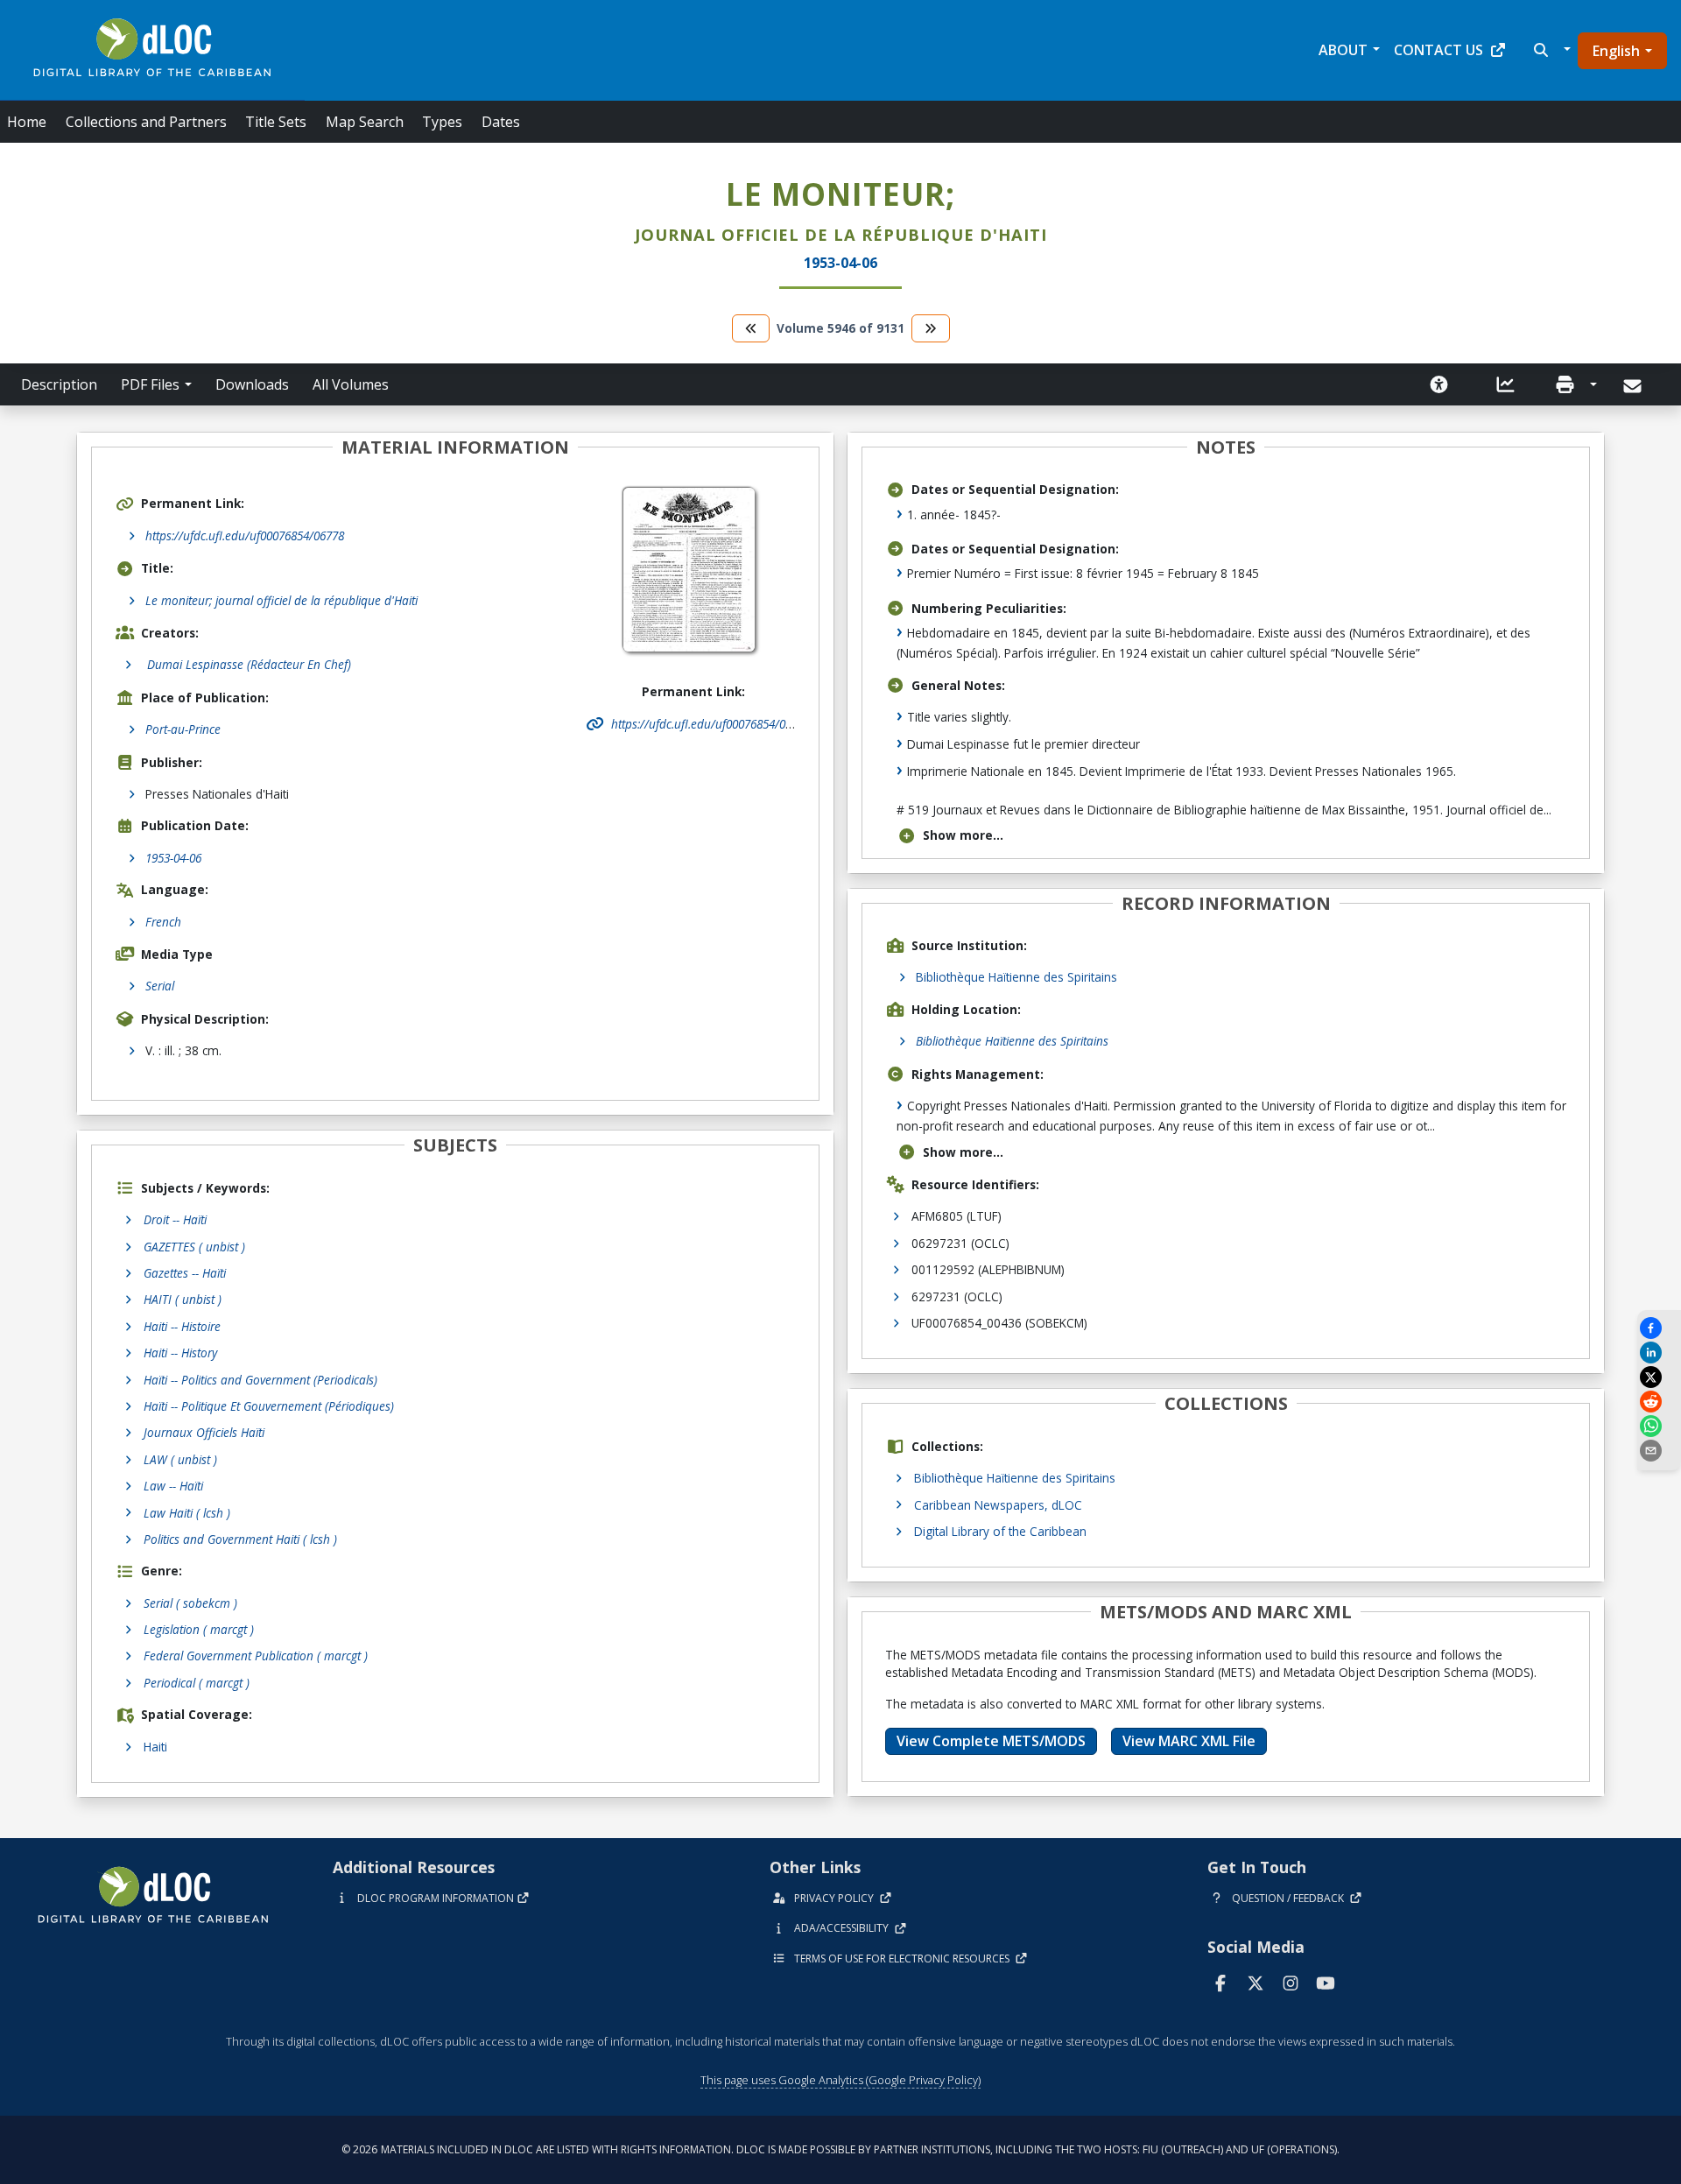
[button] (1550, 50)
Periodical (197, 1683)
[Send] (1634, 386)
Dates (501, 122)
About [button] (1343, 50)
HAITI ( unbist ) (183, 1299)
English (1616, 51)
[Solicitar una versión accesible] (1439, 384)
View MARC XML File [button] (1189, 1741)
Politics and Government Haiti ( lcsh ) (240, 1539)
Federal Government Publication (256, 1656)
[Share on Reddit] (1659, 1402)
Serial (160, 986)
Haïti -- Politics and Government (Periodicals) (260, 1380)
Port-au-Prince (183, 729)
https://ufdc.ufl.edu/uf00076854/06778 (245, 535)
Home (27, 122)
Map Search (365, 122)
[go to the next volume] (931, 328)
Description (59, 384)
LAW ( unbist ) (180, 1459)
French (163, 922)
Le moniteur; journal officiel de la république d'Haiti (281, 600)
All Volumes (351, 384)
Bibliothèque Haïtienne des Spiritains (1016, 977)
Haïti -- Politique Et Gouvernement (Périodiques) (269, 1406)
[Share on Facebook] (1659, 1328)
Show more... (963, 835)
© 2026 (840, 2149)
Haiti (155, 1747)
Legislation (199, 1629)
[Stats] (1506, 384)
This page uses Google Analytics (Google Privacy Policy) (840, 2080)
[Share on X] (1659, 1377)
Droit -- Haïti (175, 1219)
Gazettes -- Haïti (185, 1273)
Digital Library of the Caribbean (1000, 1531)
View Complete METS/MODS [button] (991, 1741)
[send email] (1659, 1451)
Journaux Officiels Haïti (204, 1432)
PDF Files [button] (150, 384)
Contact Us (1438, 50)
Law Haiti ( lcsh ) (187, 1513)
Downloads (252, 384)
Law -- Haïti (173, 1486)
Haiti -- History (180, 1353)
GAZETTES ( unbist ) (194, 1247)
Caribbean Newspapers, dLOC (998, 1505)
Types (442, 122)
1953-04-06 (173, 858)
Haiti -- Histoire (182, 1326)
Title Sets (276, 122)
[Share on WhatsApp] (1659, 1426)
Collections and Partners (146, 122)
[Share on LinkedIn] (1659, 1353)
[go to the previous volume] (751, 328)
